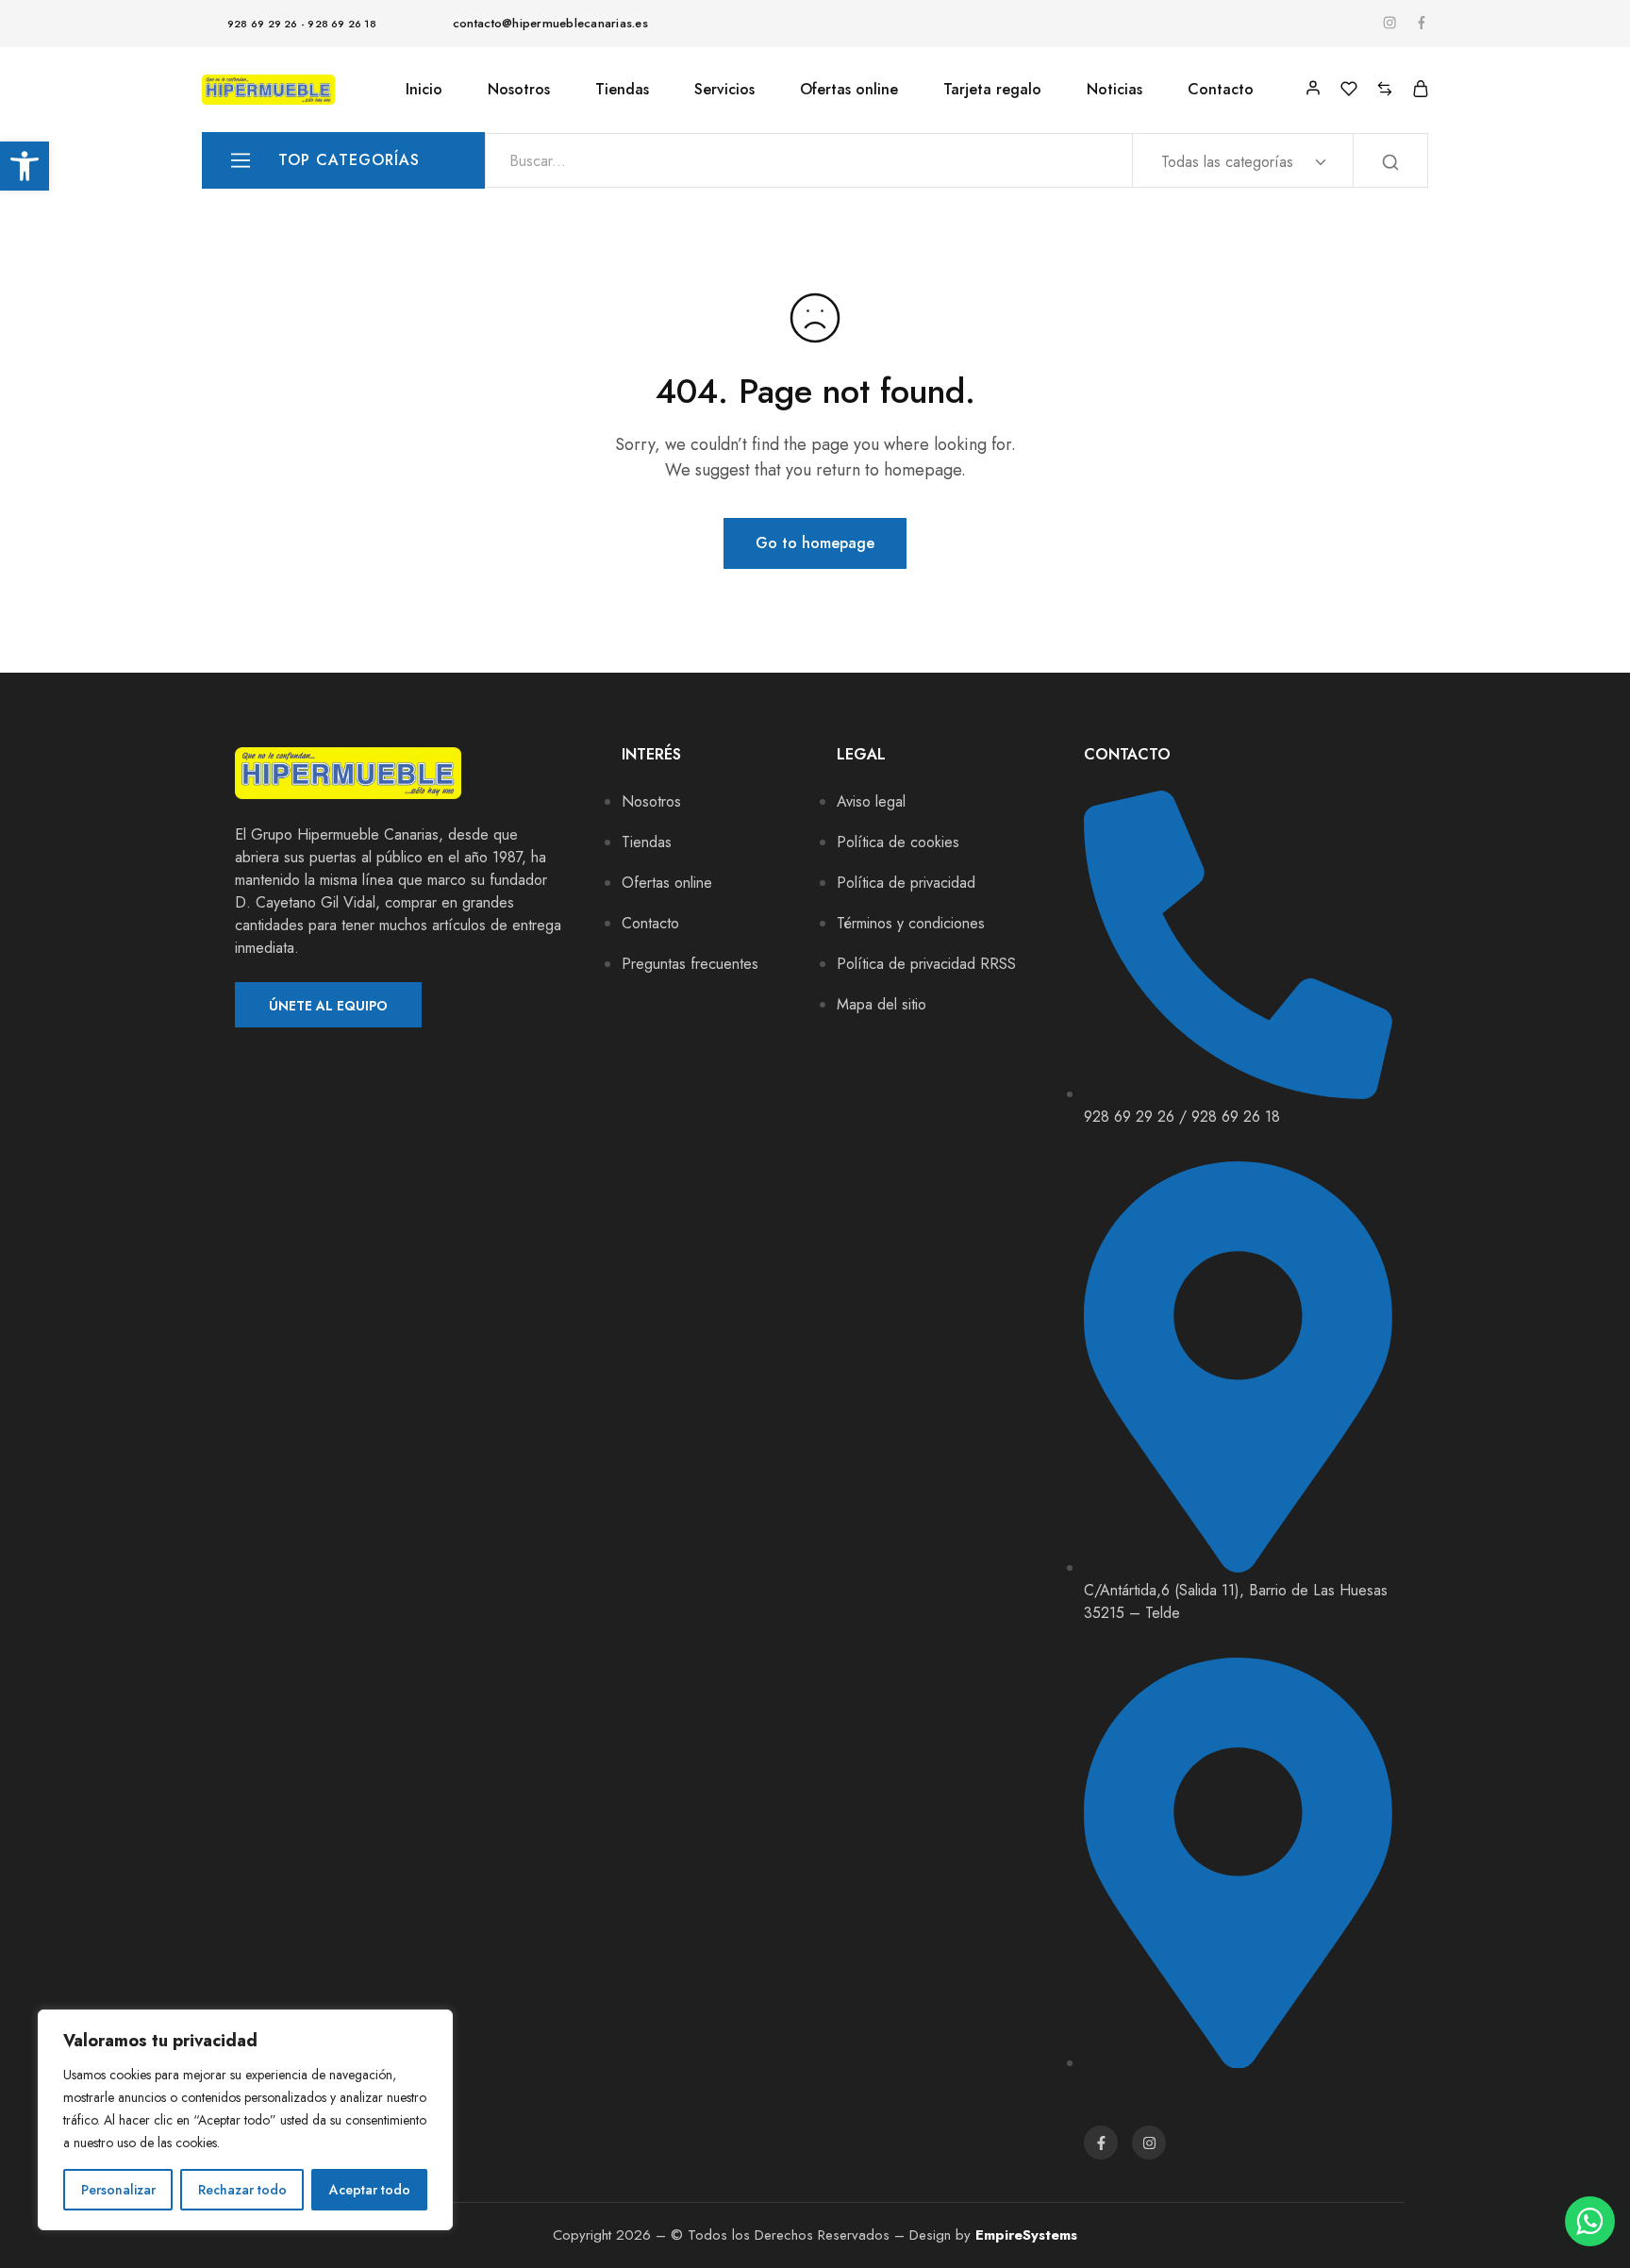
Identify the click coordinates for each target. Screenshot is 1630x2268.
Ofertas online (849, 90)
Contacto (1221, 90)
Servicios (724, 90)
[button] (25, 166)
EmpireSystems (1026, 2235)
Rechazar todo (242, 2190)
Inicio (424, 90)
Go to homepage (815, 543)
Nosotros (519, 90)
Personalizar (118, 2190)
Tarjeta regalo (992, 90)
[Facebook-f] (1101, 2143)
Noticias (1114, 90)
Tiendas (622, 90)
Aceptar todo (370, 2190)
